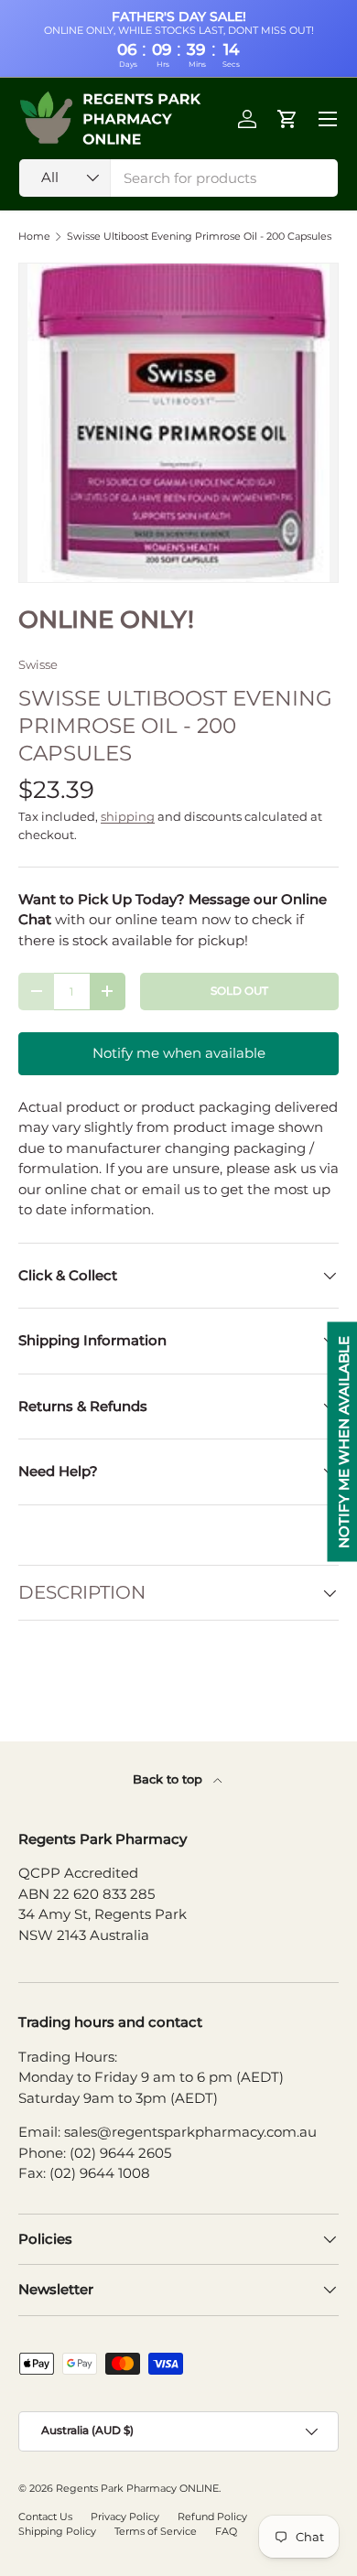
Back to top (169, 1779)
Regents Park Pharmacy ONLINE (137, 2488)
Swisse (38, 664)
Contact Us (45, 2517)
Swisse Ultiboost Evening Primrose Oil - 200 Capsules (199, 237)
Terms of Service (156, 2531)
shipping (128, 816)
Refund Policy (212, 2517)
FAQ (226, 2531)
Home (34, 237)
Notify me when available (179, 1053)
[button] (287, 119)
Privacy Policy (125, 2517)
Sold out (239, 991)
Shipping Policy (57, 2531)
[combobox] (178, 178)
